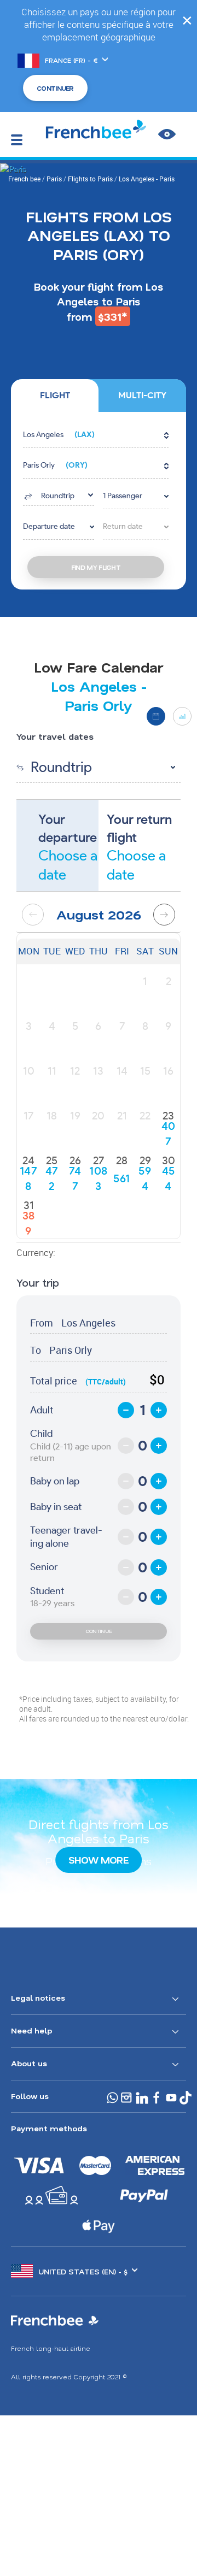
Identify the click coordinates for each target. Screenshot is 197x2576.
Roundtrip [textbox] (58, 496)
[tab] (55, 396)
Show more (99, 1860)
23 (168, 1116)
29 (145, 1160)
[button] (96, 435)
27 (99, 1160)
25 (52, 1160)
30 (169, 1160)
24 (28, 1160)
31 (29, 1205)
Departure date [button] (49, 526)
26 (75, 1160)
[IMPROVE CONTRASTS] (167, 134)
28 (122, 1160)
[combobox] (59, 495)
